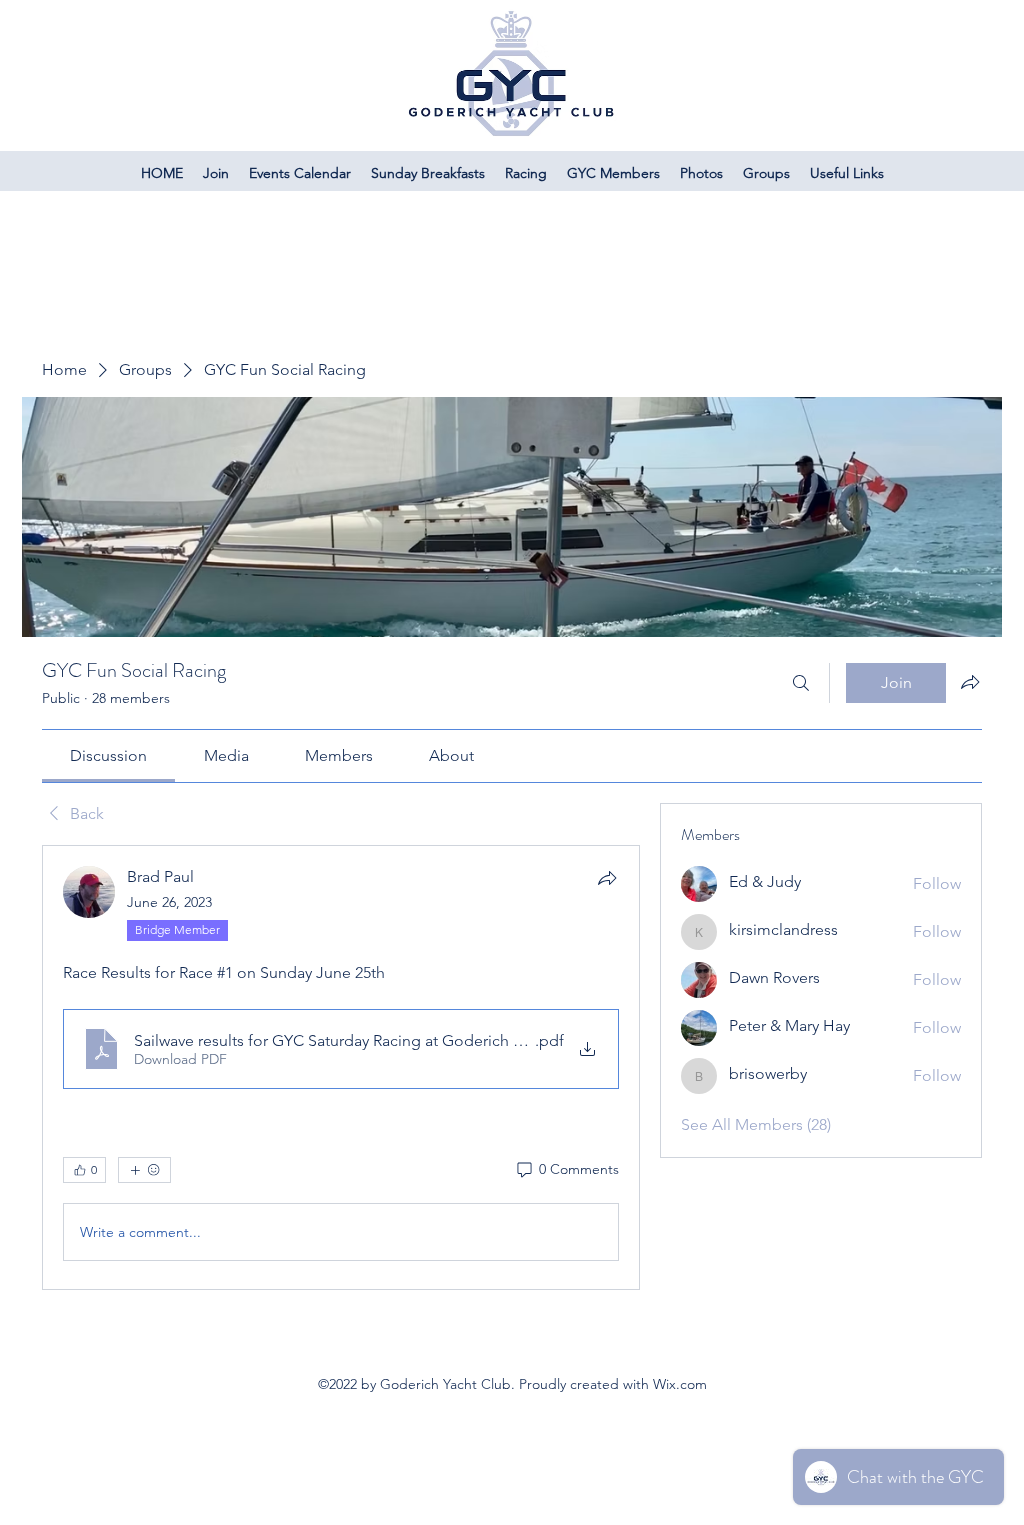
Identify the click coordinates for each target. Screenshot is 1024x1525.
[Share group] (970, 682)
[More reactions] (144, 1170)
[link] (108, 755)
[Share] (607, 878)
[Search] (801, 683)
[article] (341, 1067)
